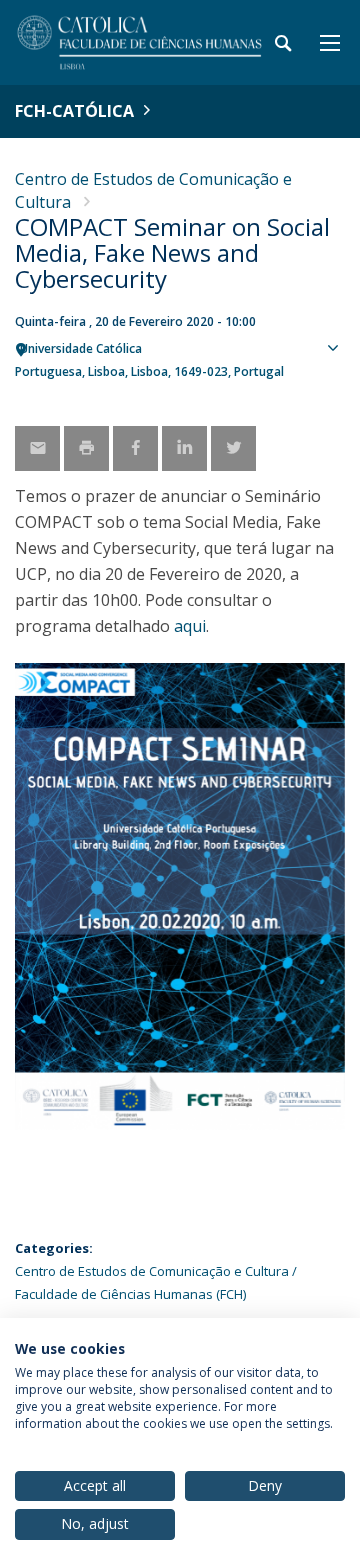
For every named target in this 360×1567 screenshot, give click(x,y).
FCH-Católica (74, 111)
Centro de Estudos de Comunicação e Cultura (152, 1271)
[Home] (140, 42)
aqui (190, 626)
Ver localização (335, 381)
